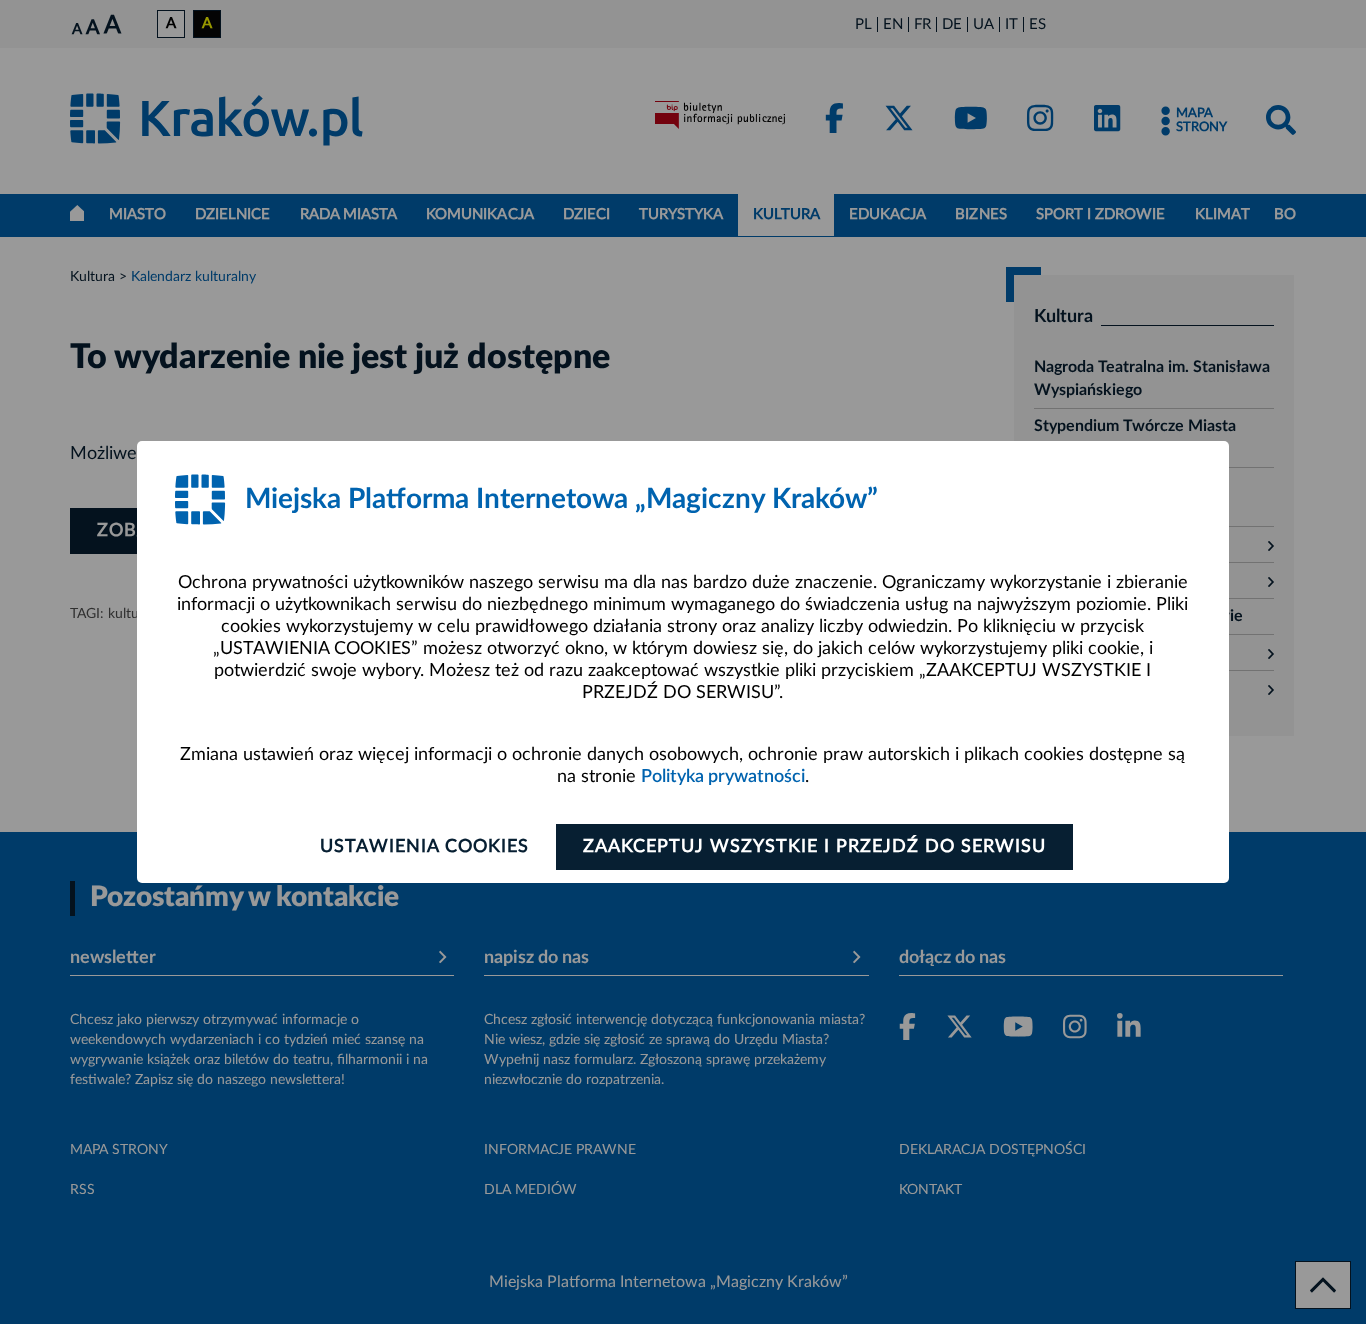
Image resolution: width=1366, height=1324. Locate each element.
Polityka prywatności (723, 777)
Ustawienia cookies (424, 847)
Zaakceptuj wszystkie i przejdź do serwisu (814, 847)
